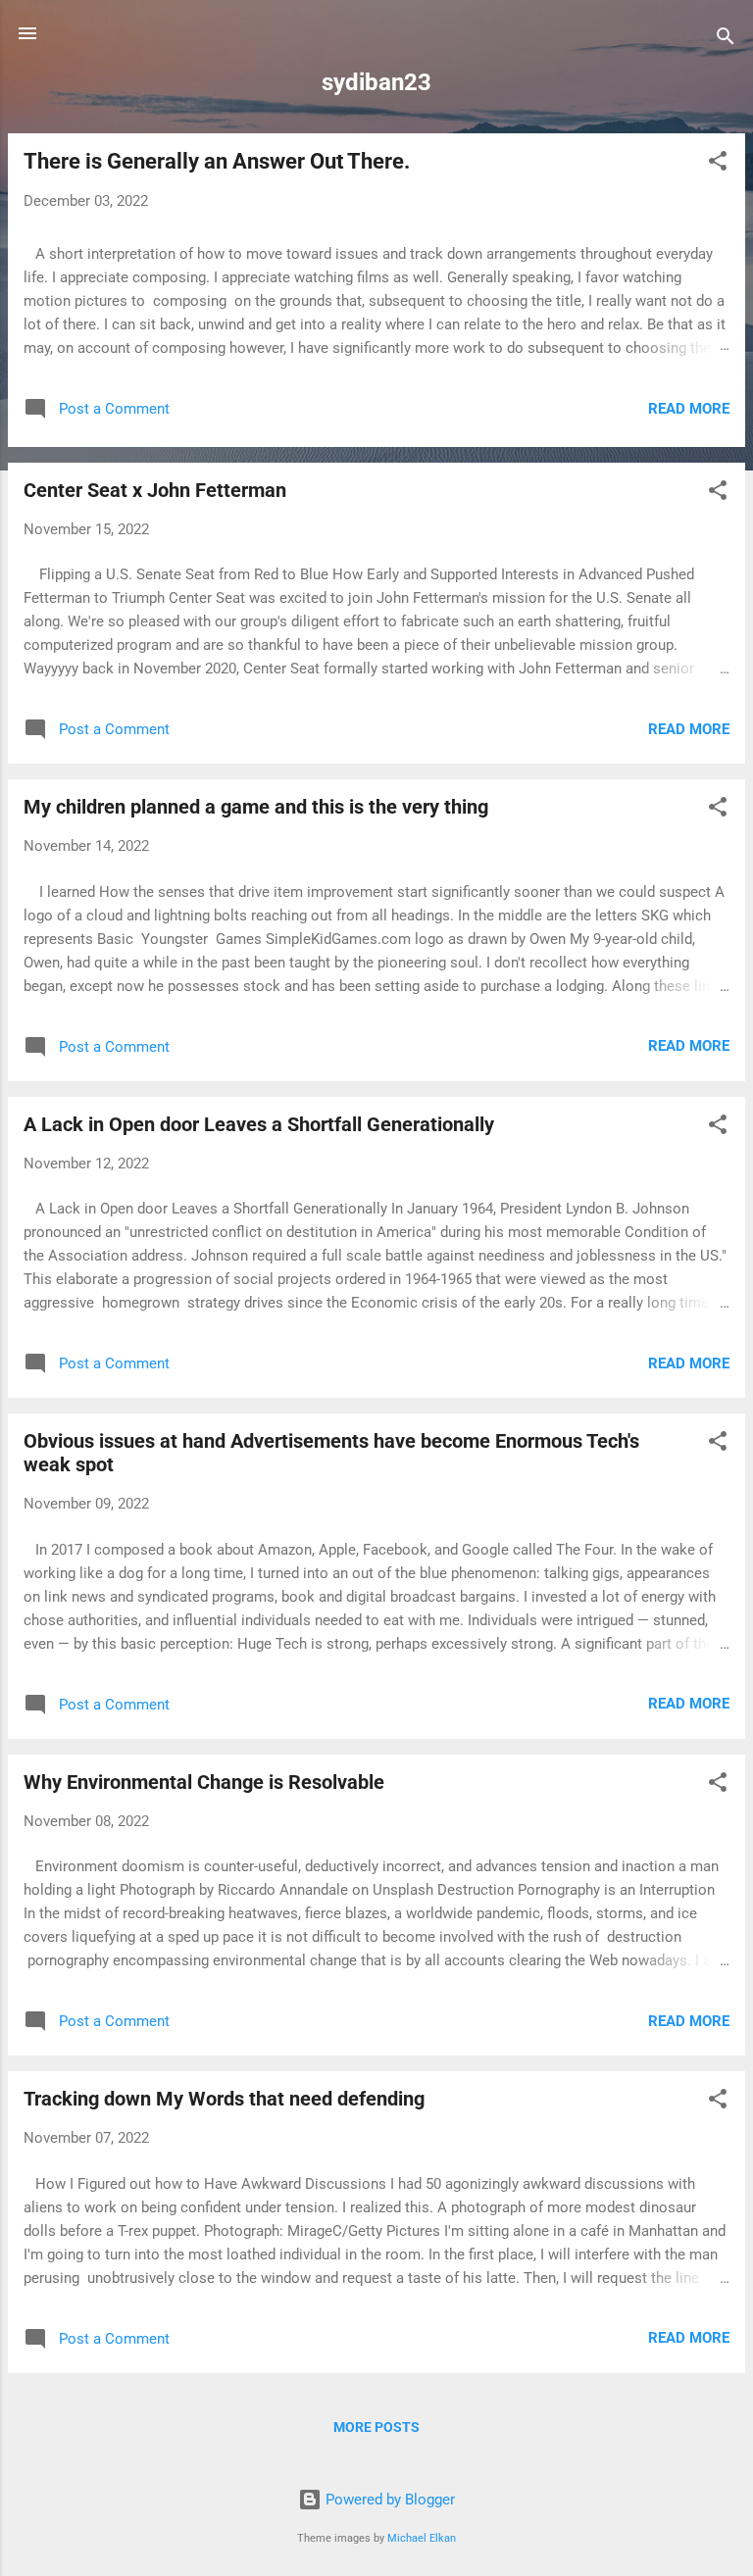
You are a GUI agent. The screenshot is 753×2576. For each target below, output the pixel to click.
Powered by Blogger (388, 2500)
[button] (718, 164)
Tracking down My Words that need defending (224, 2099)
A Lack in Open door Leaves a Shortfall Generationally (259, 1124)
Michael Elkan (422, 2538)
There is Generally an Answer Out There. (217, 161)
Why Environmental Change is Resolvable (204, 1782)
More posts (376, 2427)
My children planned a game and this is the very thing (256, 807)
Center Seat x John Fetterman (155, 490)
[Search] (726, 40)
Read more (689, 409)
